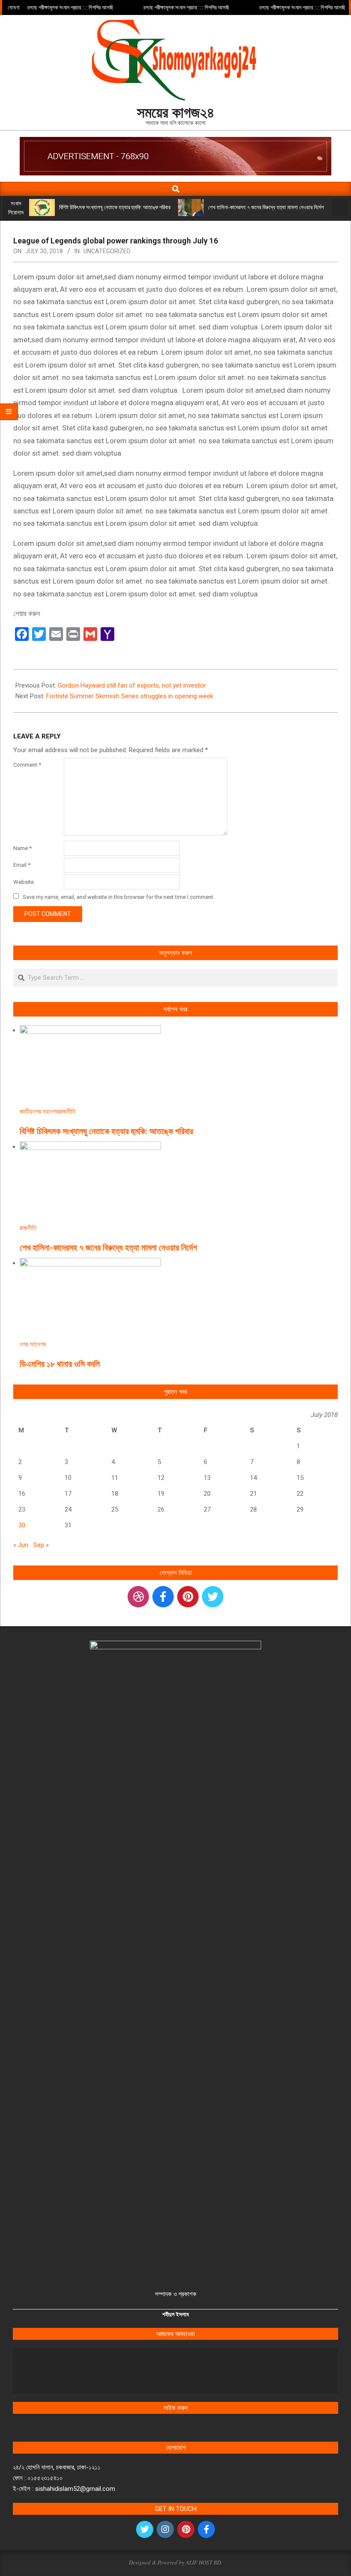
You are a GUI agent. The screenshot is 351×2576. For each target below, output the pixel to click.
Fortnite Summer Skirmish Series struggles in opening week (130, 696)
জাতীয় (26, 1112)
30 (22, 1525)
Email (22, 865)
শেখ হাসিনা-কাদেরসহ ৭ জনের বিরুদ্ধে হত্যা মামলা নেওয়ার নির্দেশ (266, 207)
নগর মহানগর (46, 1112)
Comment (27, 765)
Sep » (41, 1545)
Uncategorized (107, 251)
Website (24, 882)
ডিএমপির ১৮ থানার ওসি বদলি (60, 1364)
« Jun (21, 1545)
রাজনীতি (67, 1112)
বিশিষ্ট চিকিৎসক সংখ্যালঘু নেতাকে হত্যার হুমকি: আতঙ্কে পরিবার (115, 207)
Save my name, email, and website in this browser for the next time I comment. (119, 897)
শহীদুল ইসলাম (175, 2314)
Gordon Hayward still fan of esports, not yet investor (132, 685)
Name (22, 848)
